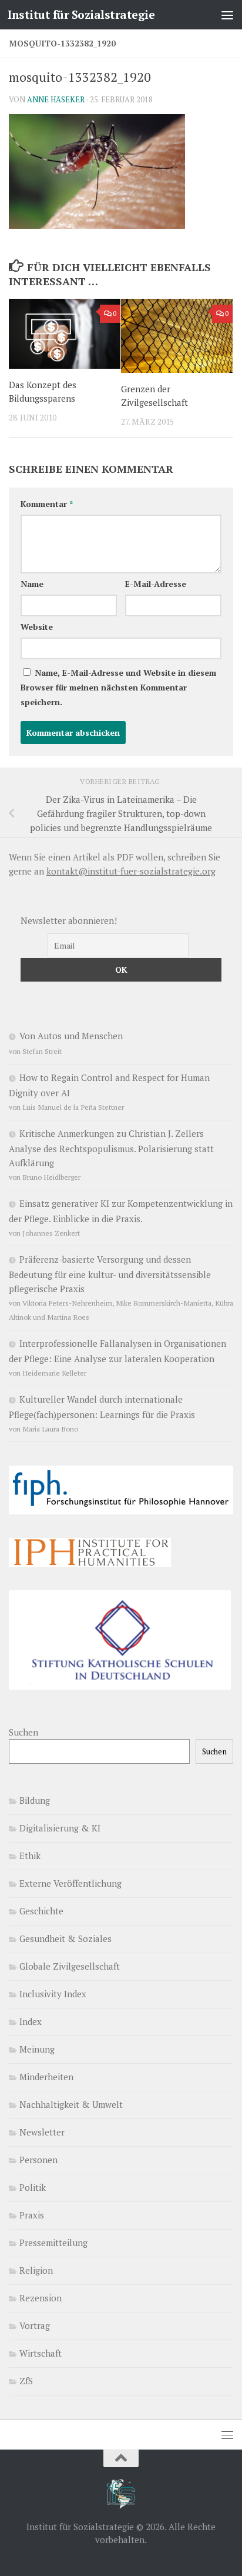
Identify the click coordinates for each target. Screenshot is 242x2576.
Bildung (35, 1800)
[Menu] (227, 15)
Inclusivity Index (53, 1994)
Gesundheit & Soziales (65, 1938)
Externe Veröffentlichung (70, 1883)
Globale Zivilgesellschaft (70, 1966)
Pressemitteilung (53, 2243)
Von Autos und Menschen (71, 1036)
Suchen (23, 1732)
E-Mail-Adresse (156, 584)
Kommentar (47, 504)
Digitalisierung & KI (60, 1828)
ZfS (26, 2381)
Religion (36, 2270)
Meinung (37, 2049)
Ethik (30, 1856)
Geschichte (41, 1911)
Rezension (41, 2298)
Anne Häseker (56, 99)
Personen (38, 2160)
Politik (33, 2187)
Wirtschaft (41, 2353)
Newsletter (42, 2132)
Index (31, 2021)
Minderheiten (46, 2077)
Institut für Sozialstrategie (81, 14)
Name (32, 584)
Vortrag (35, 2325)
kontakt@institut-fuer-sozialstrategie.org (131, 871)
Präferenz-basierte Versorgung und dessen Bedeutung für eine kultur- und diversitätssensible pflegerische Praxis (110, 1274)
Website (37, 627)
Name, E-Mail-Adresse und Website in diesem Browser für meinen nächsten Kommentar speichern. (118, 687)
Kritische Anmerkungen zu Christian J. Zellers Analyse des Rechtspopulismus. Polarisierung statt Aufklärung (111, 1148)
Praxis (32, 2215)
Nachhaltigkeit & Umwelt (71, 2104)
